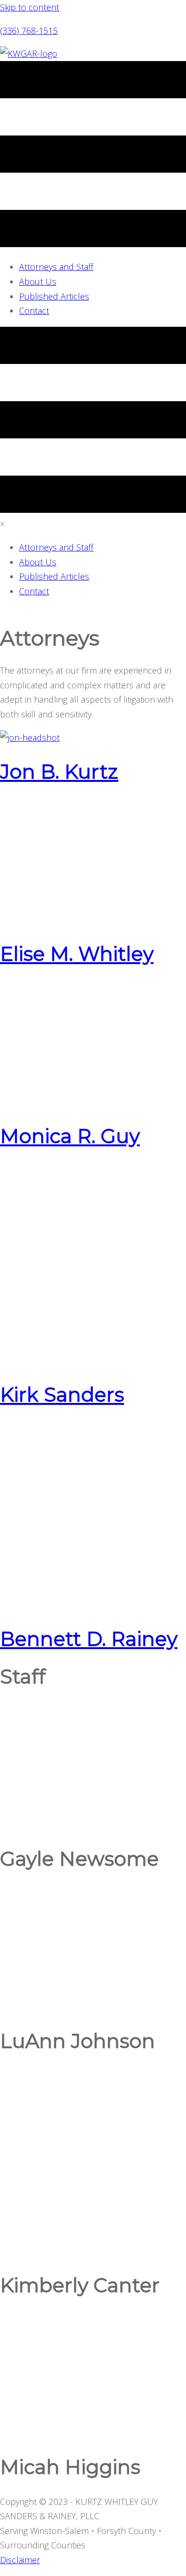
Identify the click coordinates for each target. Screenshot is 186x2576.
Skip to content (30, 7)
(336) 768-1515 (29, 31)
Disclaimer (20, 2560)
